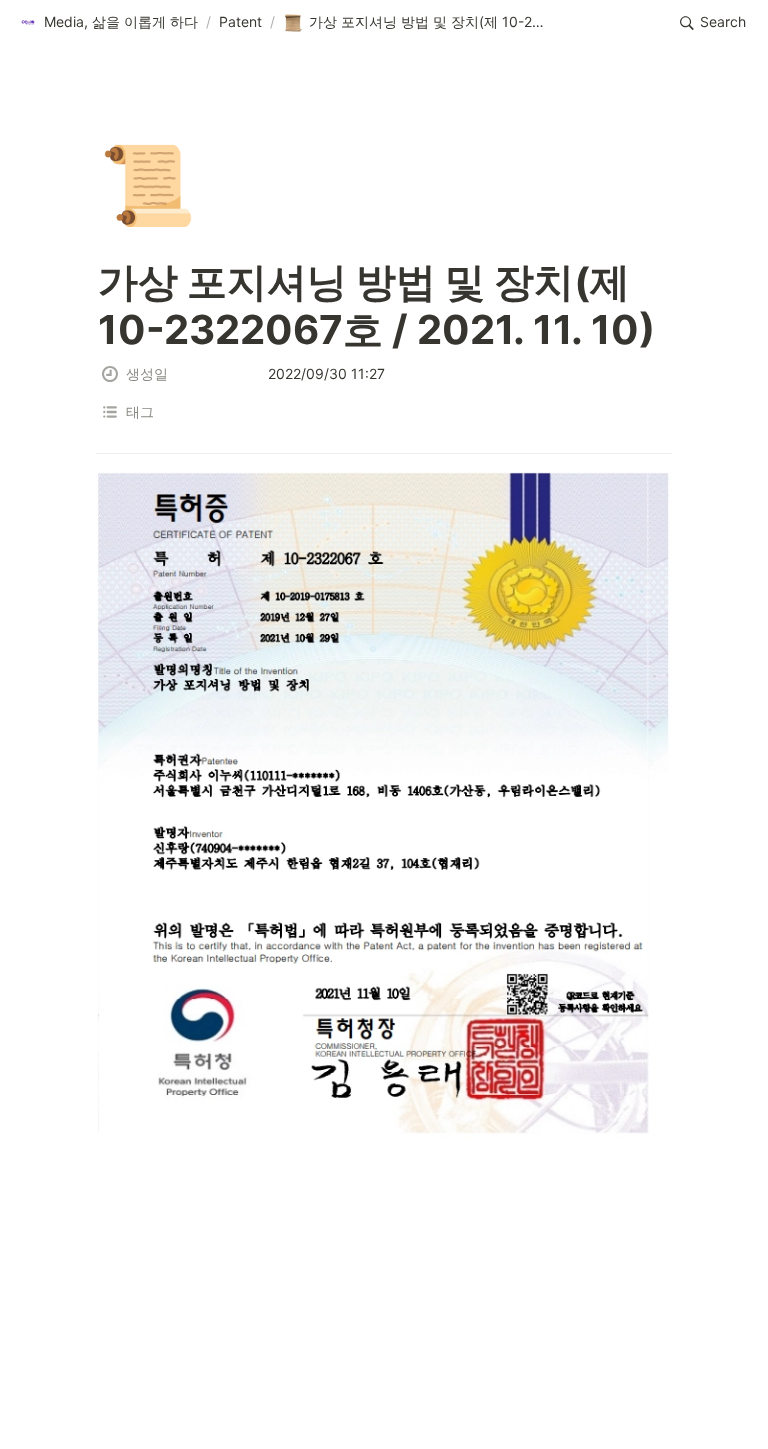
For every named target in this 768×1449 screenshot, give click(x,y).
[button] (108, 23)
